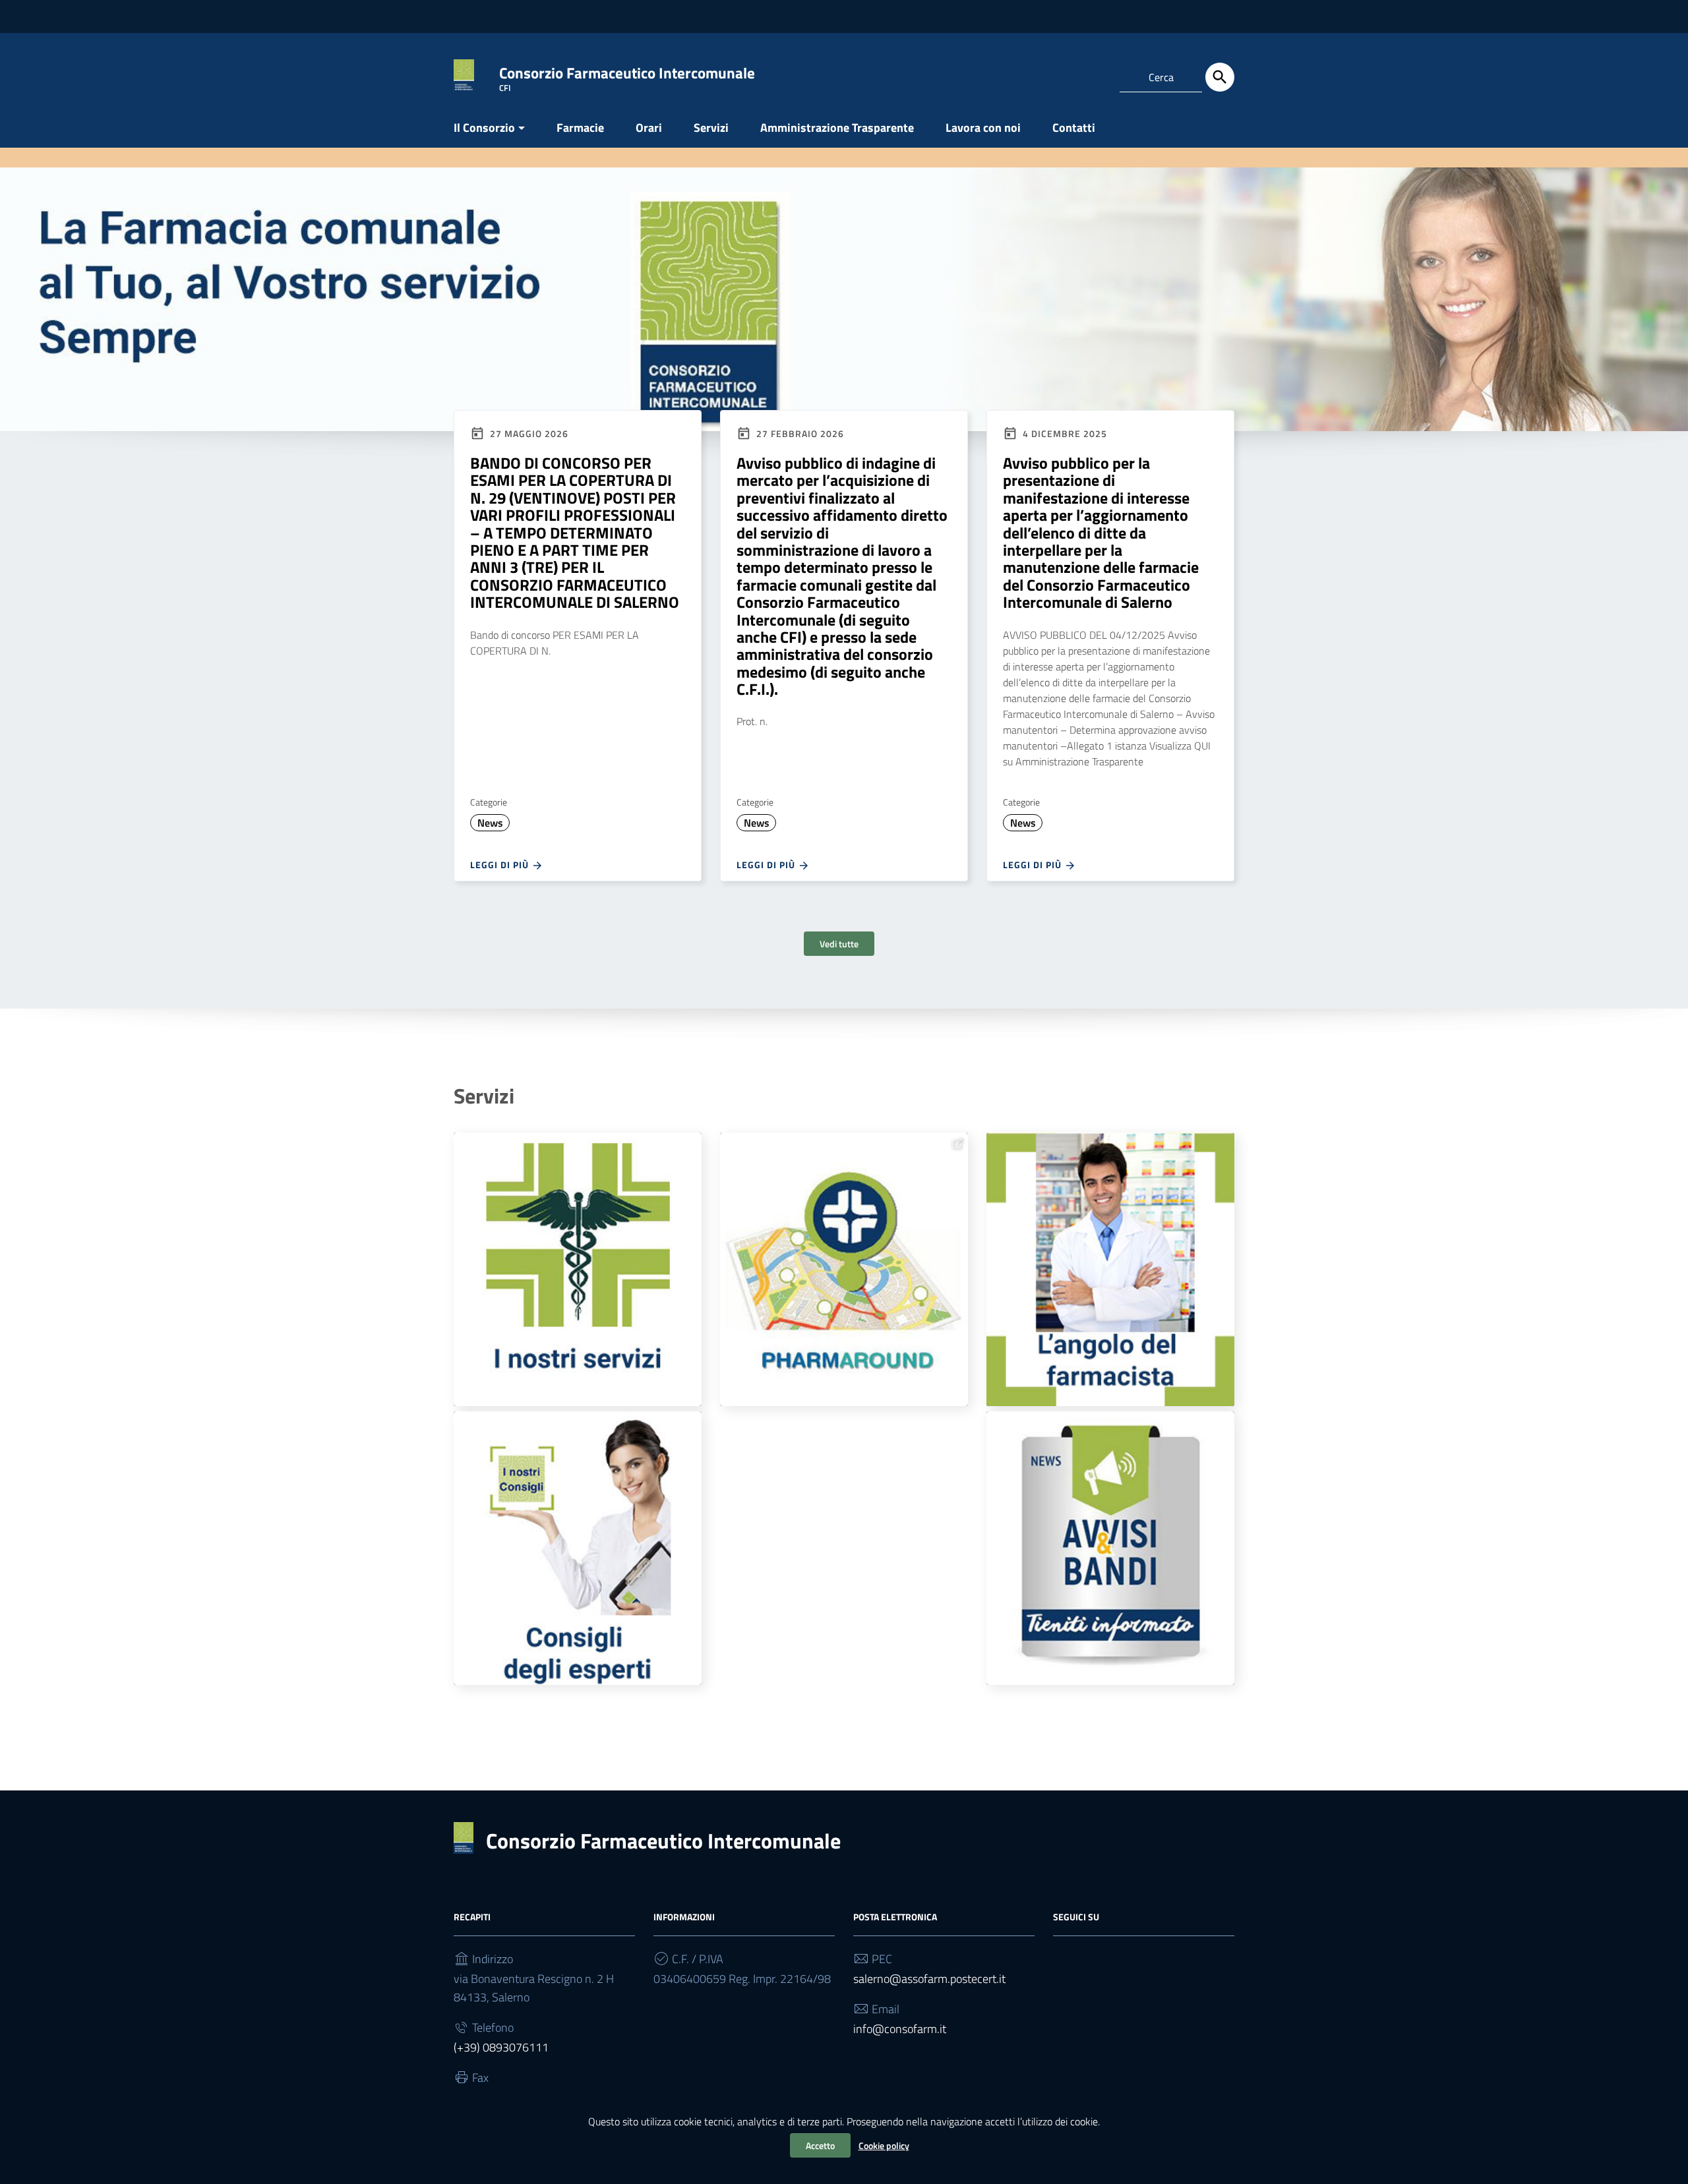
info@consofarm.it (900, 2029)
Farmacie (580, 128)
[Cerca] (1220, 77)
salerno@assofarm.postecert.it (929, 1979)
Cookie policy (884, 2145)
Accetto (820, 2145)
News (490, 823)
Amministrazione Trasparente (837, 128)
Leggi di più (501, 865)
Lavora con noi (983, 128)
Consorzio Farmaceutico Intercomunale (663, 1841)
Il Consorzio (484, 128)
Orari (649, 128)
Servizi (711, 128)
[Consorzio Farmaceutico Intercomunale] (464, 75)
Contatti (1074, 128)
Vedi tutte (839, 944)
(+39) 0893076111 (501, 2047)
